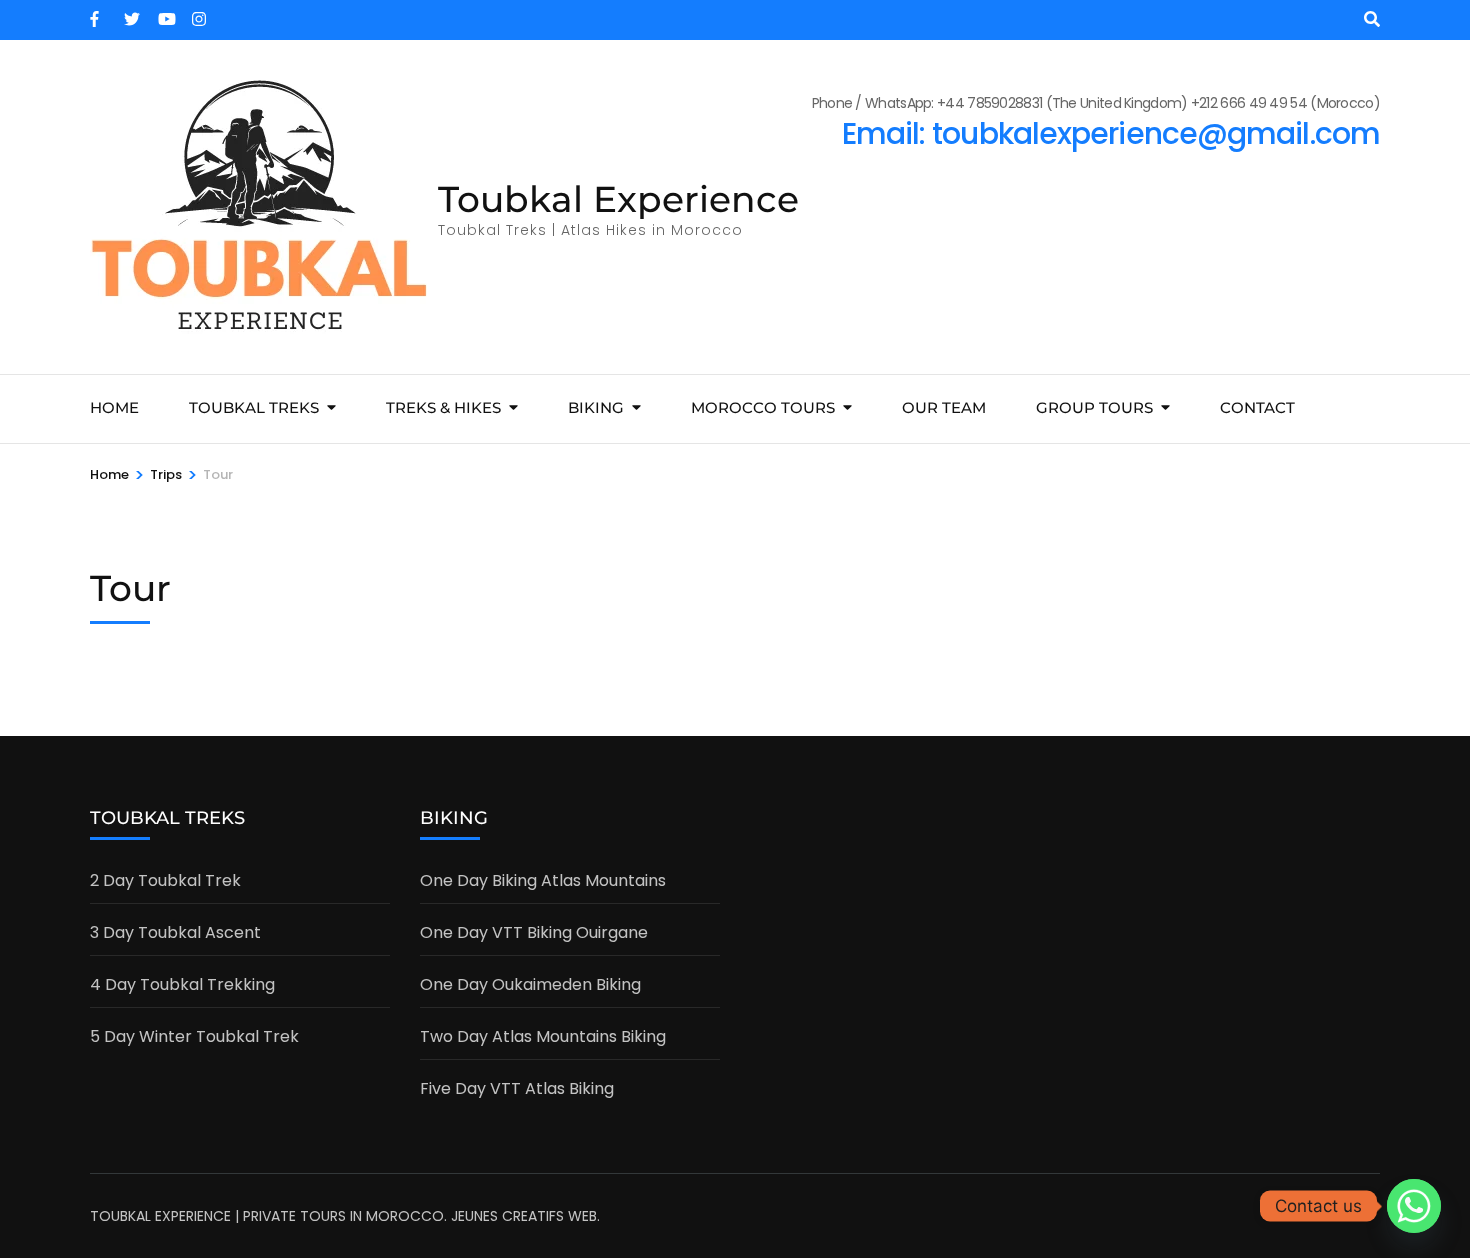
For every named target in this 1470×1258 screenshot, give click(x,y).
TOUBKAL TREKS (254, 407)
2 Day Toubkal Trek (165, 880)
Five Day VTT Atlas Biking (517, 1088)
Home (114, 407)
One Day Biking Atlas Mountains (543, 880)
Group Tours (1094, 407)
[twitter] (131, 13)
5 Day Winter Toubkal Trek (194, 1036)
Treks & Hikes (443, 407)
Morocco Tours (763, 407)
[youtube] (165, 13)
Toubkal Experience (618, 199)
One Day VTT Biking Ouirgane (534, 932)
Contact (1257, 407)
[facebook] (97, 13)
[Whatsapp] (1414, 1206)
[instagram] (199, 13)
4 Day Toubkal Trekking (182, 984)
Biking (596, 407)
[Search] (1372, 19)
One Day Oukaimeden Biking (530, 984)
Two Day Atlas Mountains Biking (543, 1036)
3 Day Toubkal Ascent (175, 932)
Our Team (944, 407)
